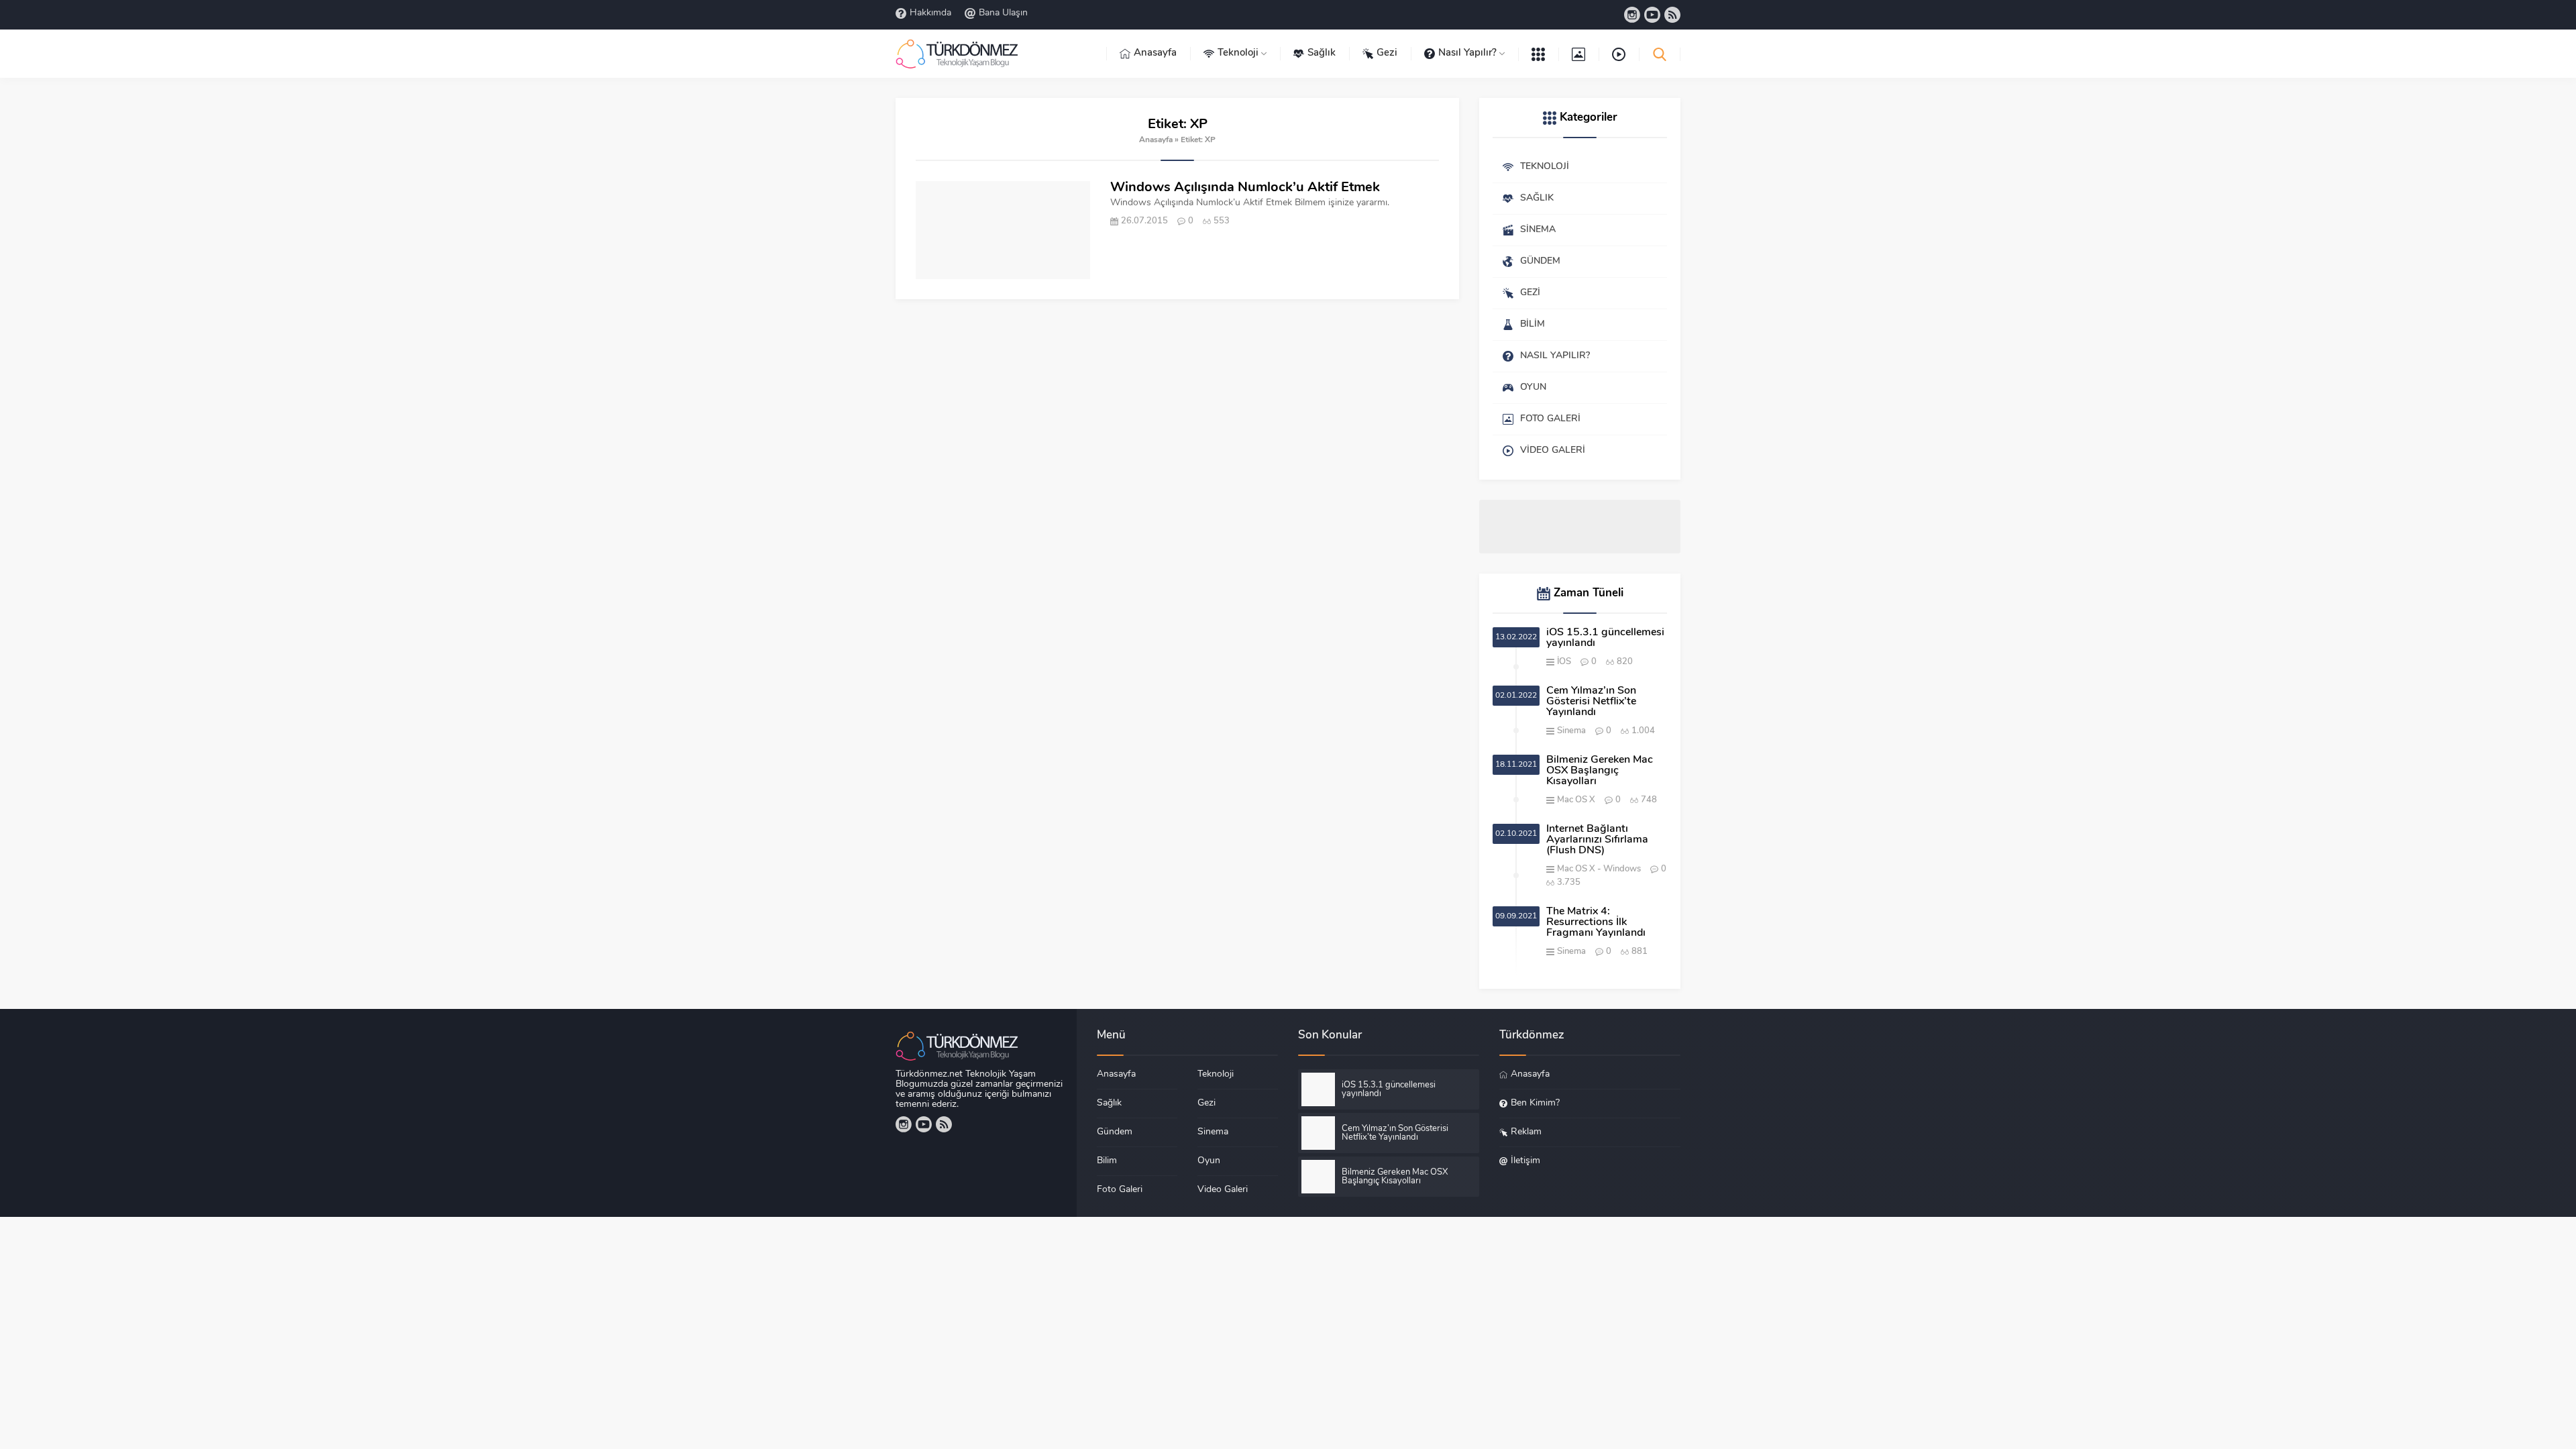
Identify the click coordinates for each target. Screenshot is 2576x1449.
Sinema (1571, 731)
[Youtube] (1652, 15)
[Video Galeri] (1619, 54)
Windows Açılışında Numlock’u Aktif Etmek (1245, 188)
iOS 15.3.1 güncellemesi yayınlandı (1605, 638)
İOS (1564, 662)
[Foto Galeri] (1578, 54)
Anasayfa (1156, 140)
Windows (1622, 869)
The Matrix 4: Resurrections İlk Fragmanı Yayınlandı (1596, 922)
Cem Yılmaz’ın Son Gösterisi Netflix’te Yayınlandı (1591, 702)
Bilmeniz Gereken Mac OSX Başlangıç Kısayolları (1600, 771)
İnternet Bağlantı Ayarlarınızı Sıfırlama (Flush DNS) (1597, 840)
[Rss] (1672, 15)
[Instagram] (1632, 15)
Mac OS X (1576, 800)
